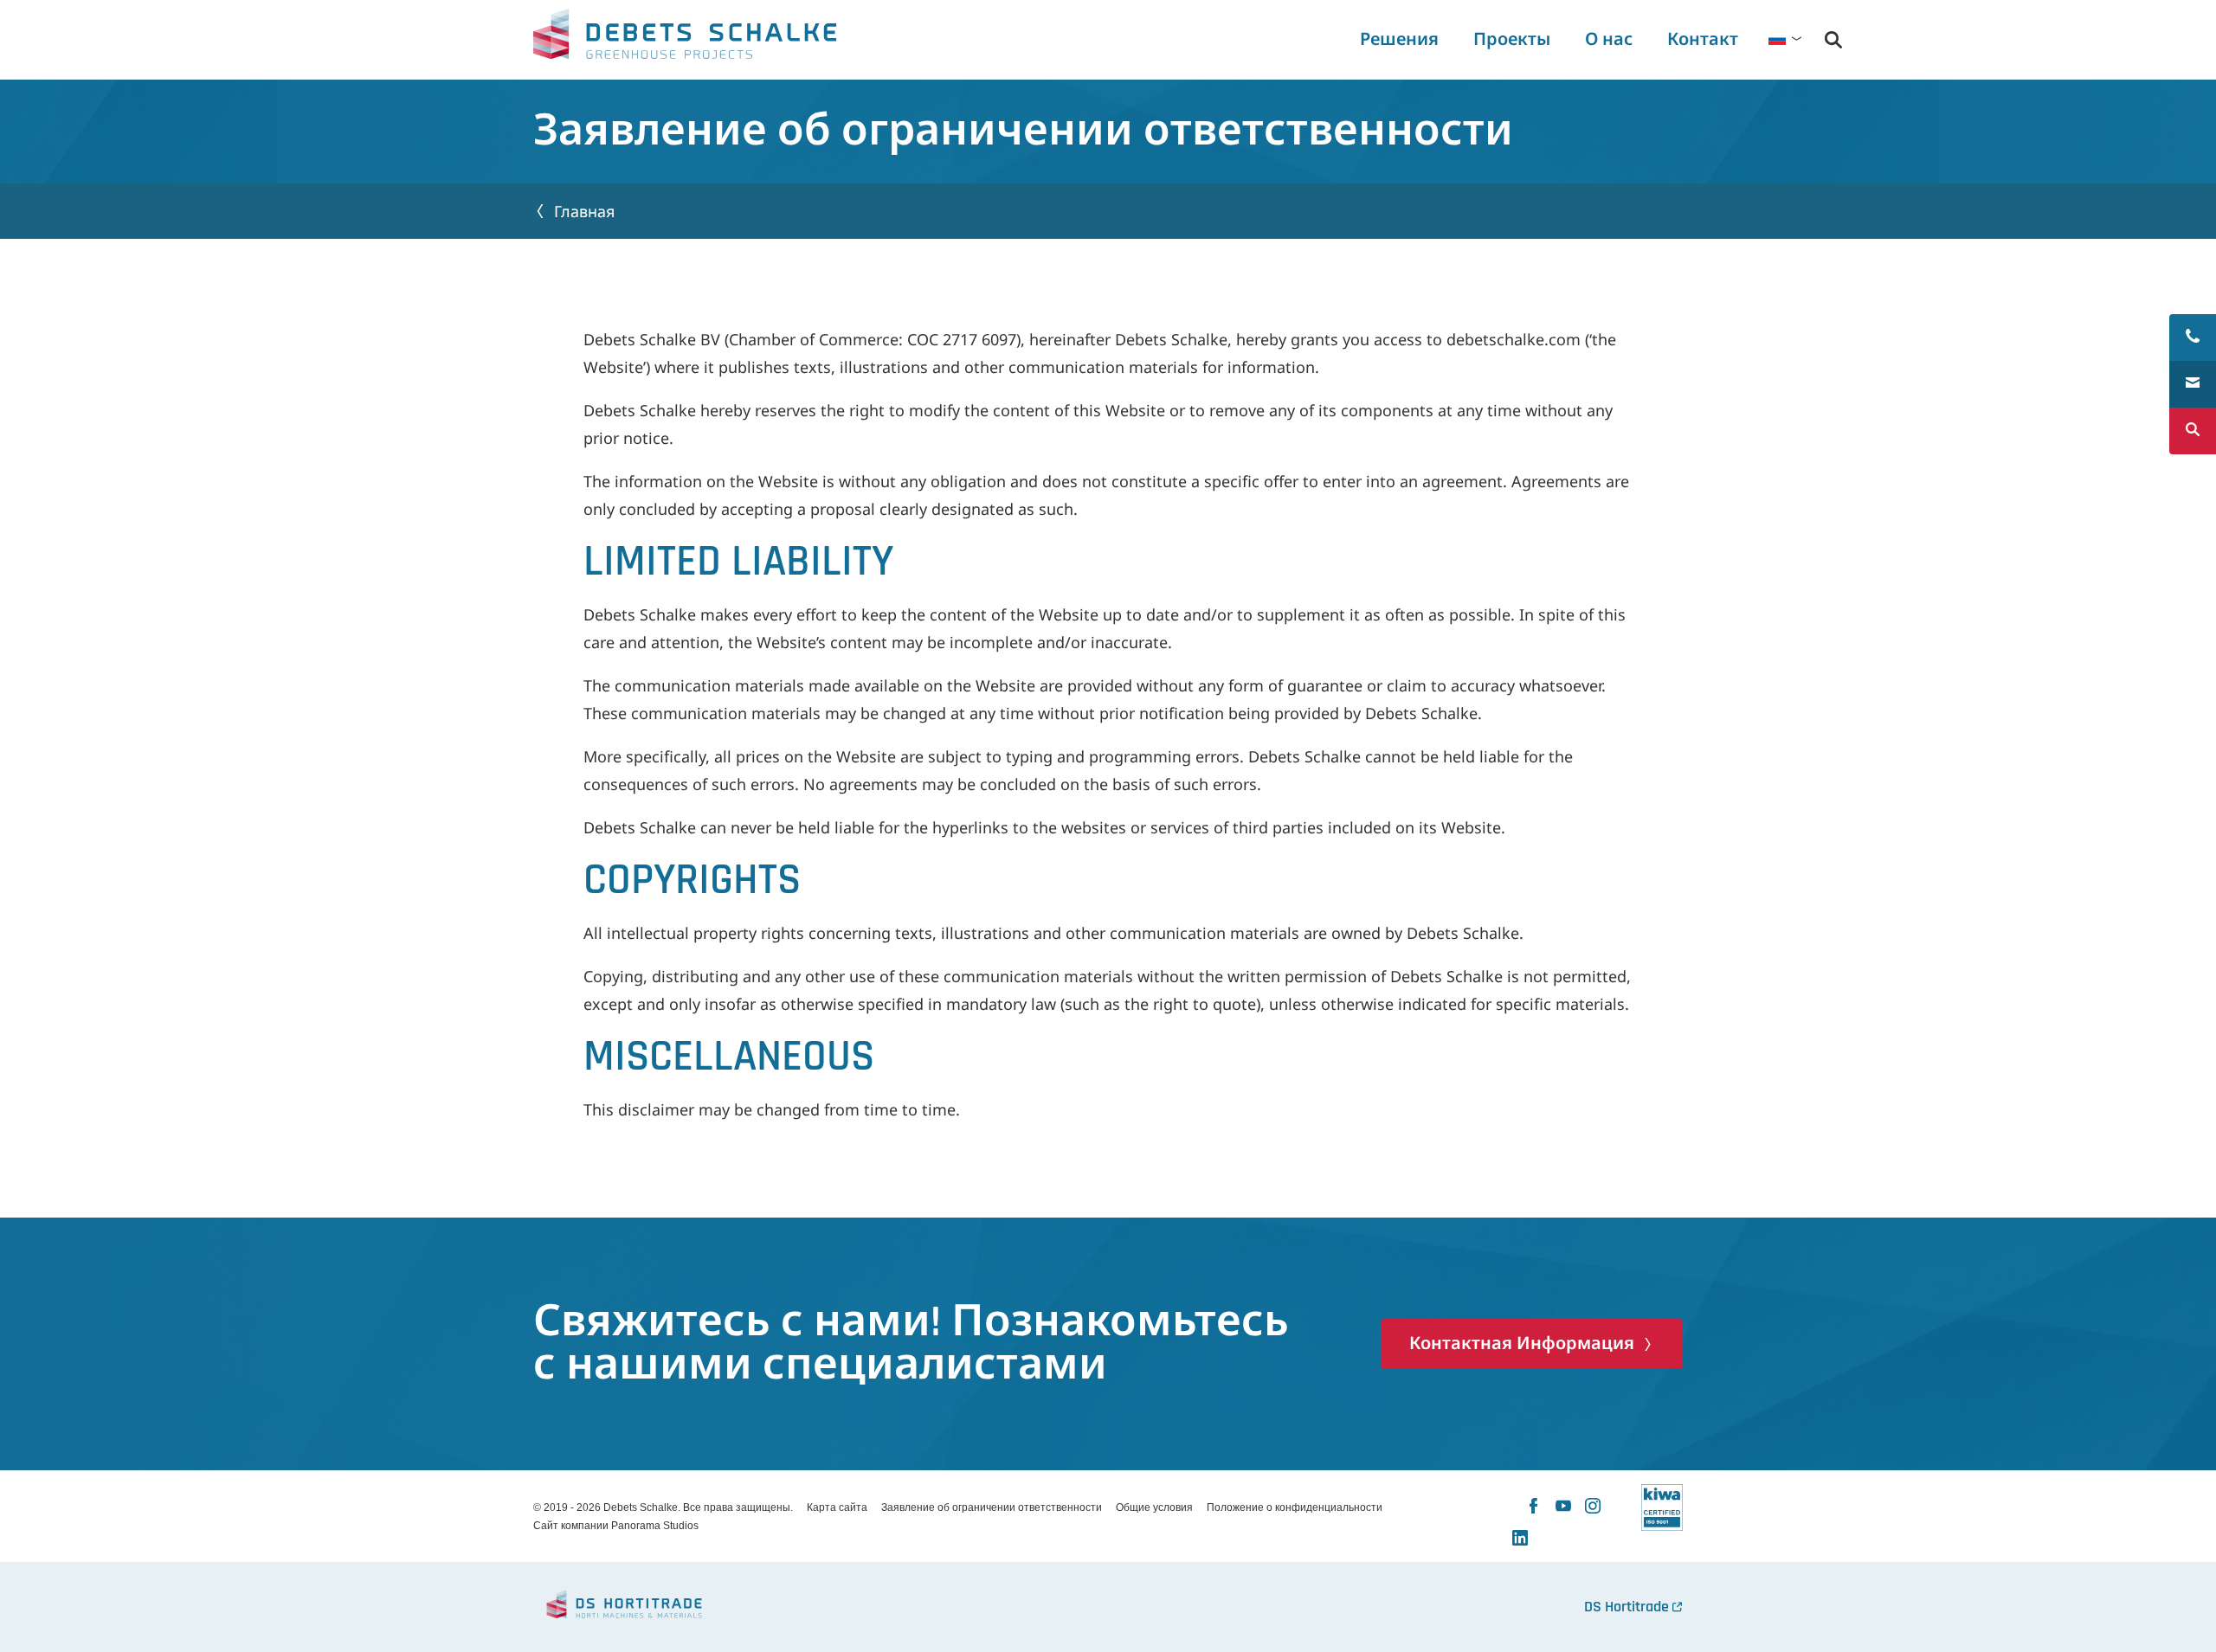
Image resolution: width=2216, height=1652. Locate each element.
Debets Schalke (685, 39)
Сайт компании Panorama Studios (616, 1526)
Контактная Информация (1522, 1344)
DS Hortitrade (1627, 1607)
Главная (584, 211)
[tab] (1609, 40)
